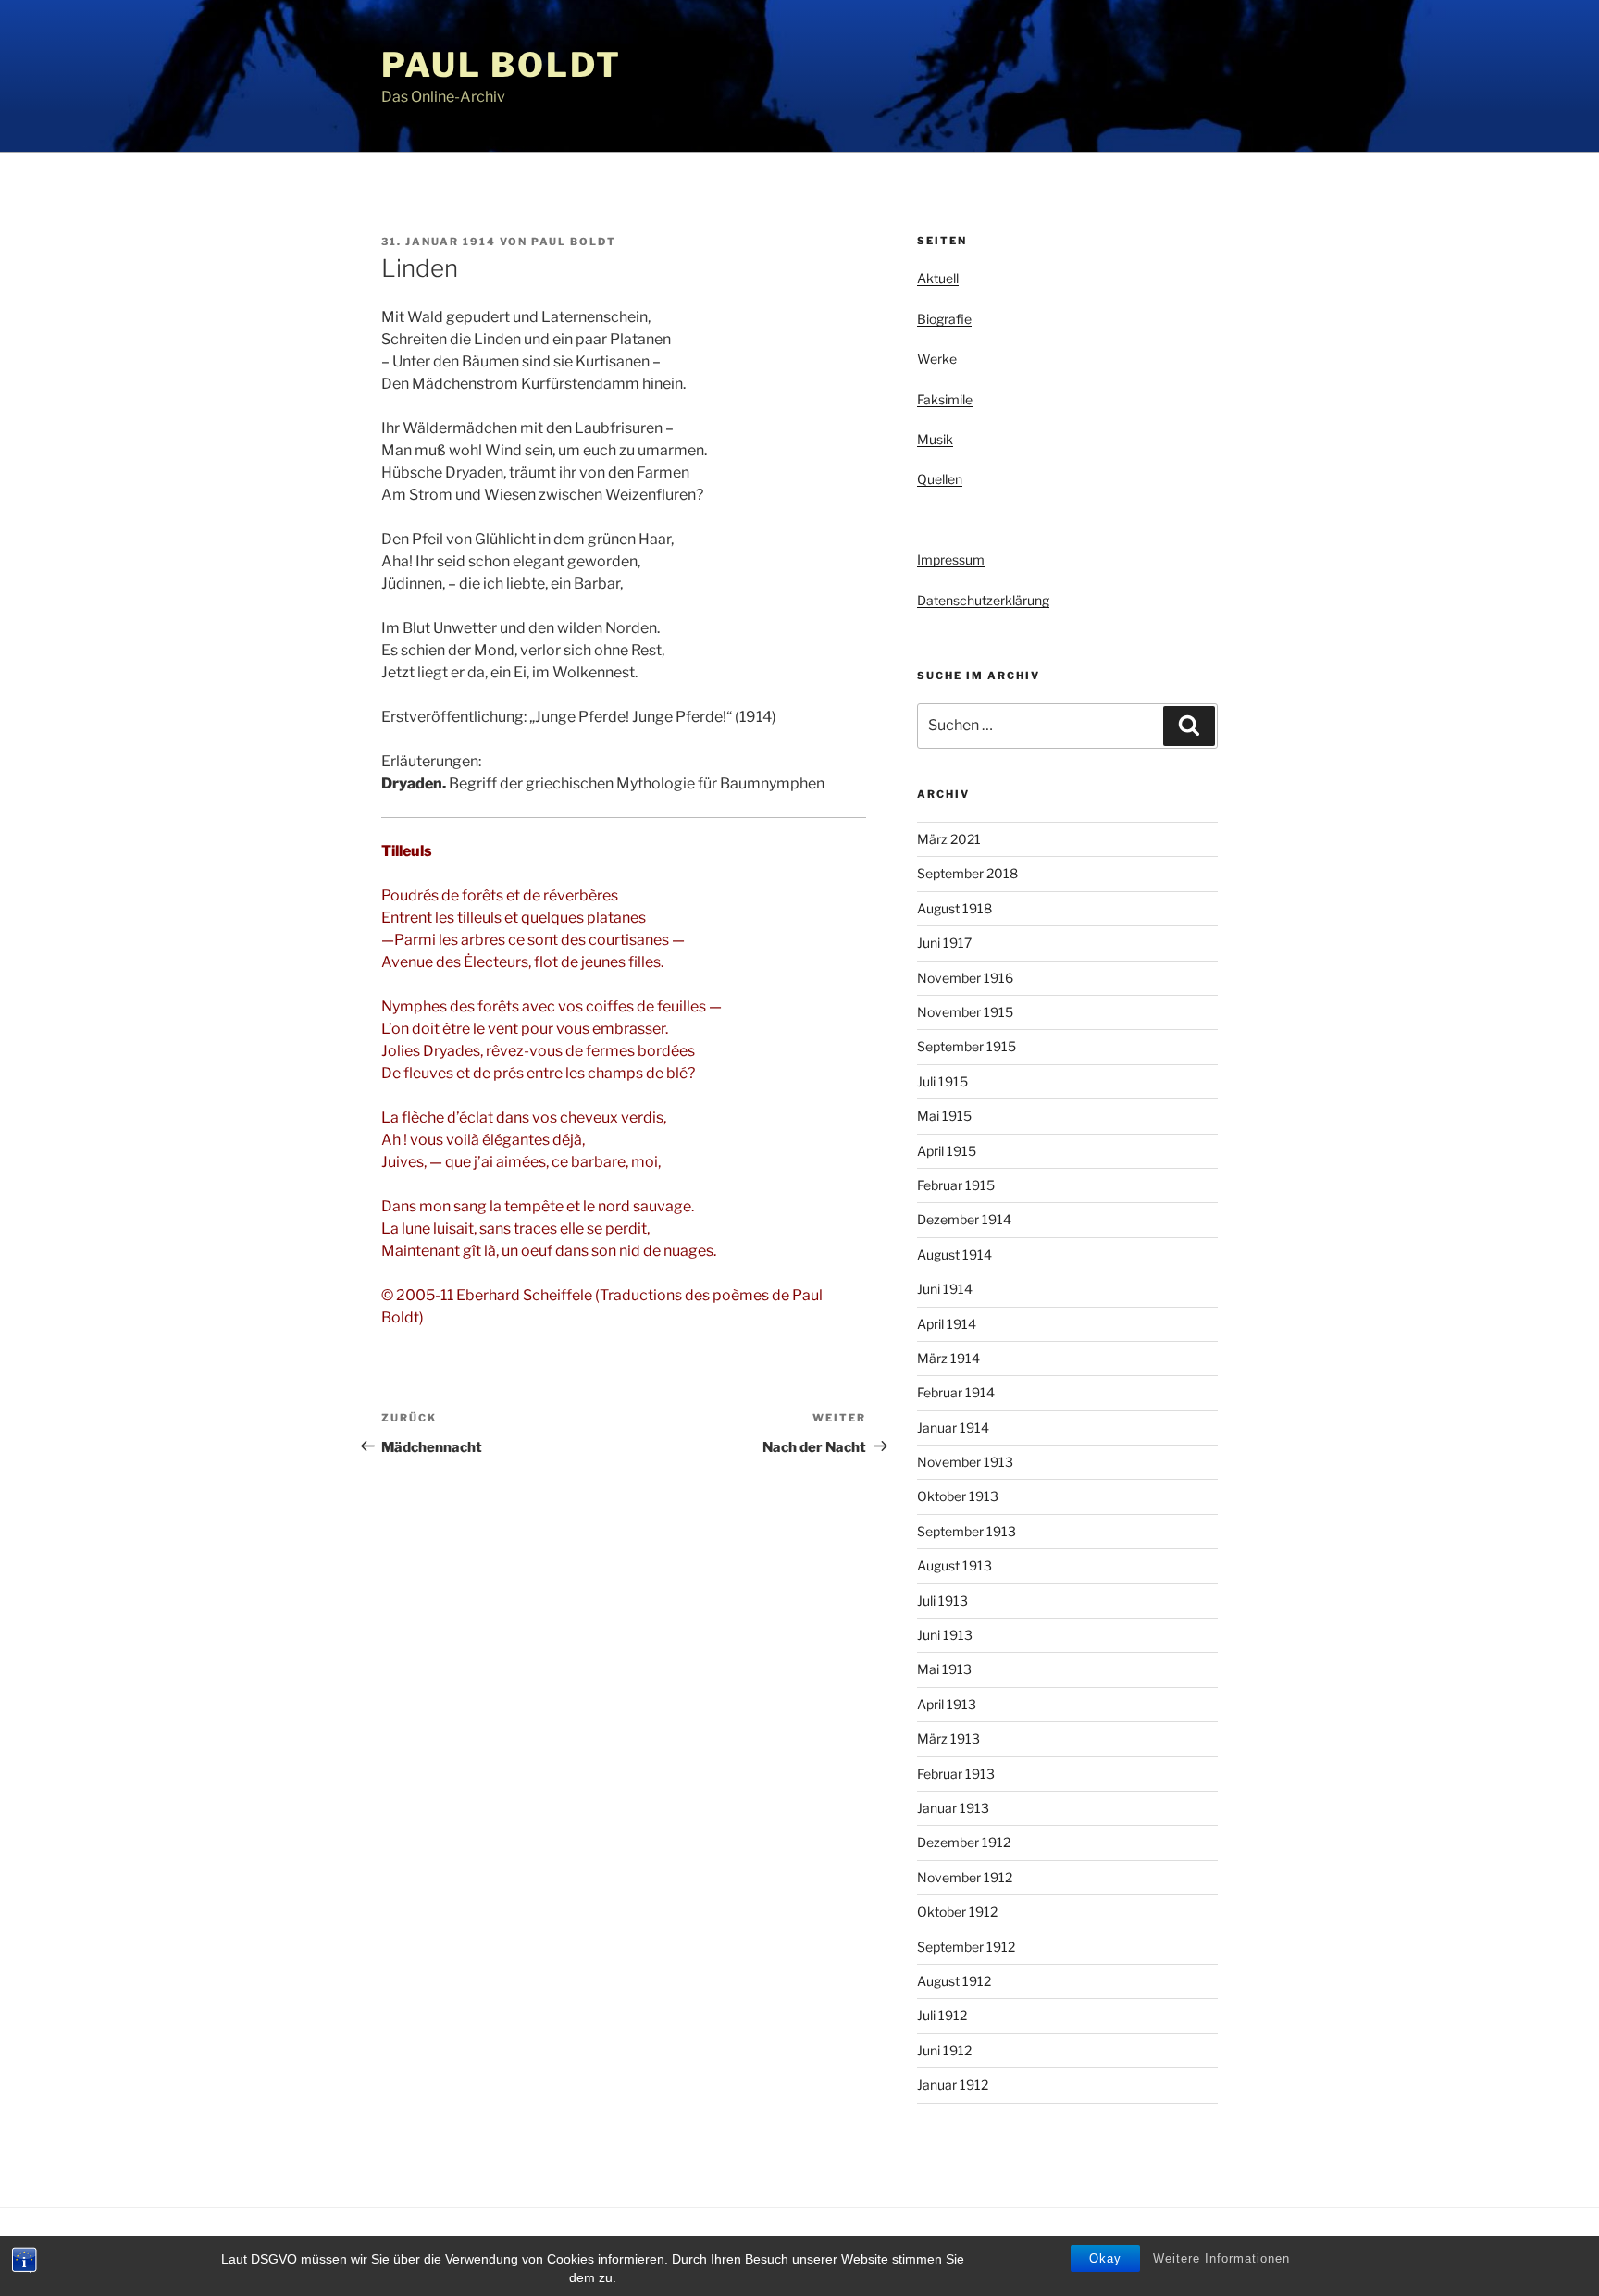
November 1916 (965, 978)
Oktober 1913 (958, 1496)
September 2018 (967, 873)
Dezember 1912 (964, 1842)
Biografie (944, 319)
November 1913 (965, 1462)
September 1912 (966, 1947)
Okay (1105, 2259)
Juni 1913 (945, 1635)
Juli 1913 (942, 1601)
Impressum (951, 559)
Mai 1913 (944, 1669)
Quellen (940, 479)
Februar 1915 (956, 1185)
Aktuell (938, 278)
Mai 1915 (944, 1116)
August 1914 (954, 1254)
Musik (935, 439)
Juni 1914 (945, 1289)
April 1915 (947, 1151)
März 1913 (948, 1738)
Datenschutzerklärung (983, 600)
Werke (937, 359)
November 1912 (965, 1877)
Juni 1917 (944, 943)
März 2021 (949, 839)
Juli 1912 (942, 2015)
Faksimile (945, 399)
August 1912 (954, 1981)
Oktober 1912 (957, 1911)
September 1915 (967, 1046)
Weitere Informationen (1221, 2259)
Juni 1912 (944, 2050)
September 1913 (967, 1531)
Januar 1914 (953, 1427)
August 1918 (954, 908)
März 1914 (948, 1358)
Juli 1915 (942, 1081)
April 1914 (947, 1324)
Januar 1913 (953, 1808)
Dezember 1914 (964, 1219)
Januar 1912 (953, 2085)
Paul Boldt (502, 65)
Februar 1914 (956, 1392)
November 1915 (965, 1012)
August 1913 (954, 1565)
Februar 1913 (956, 1774)
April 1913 (947, 1704)
